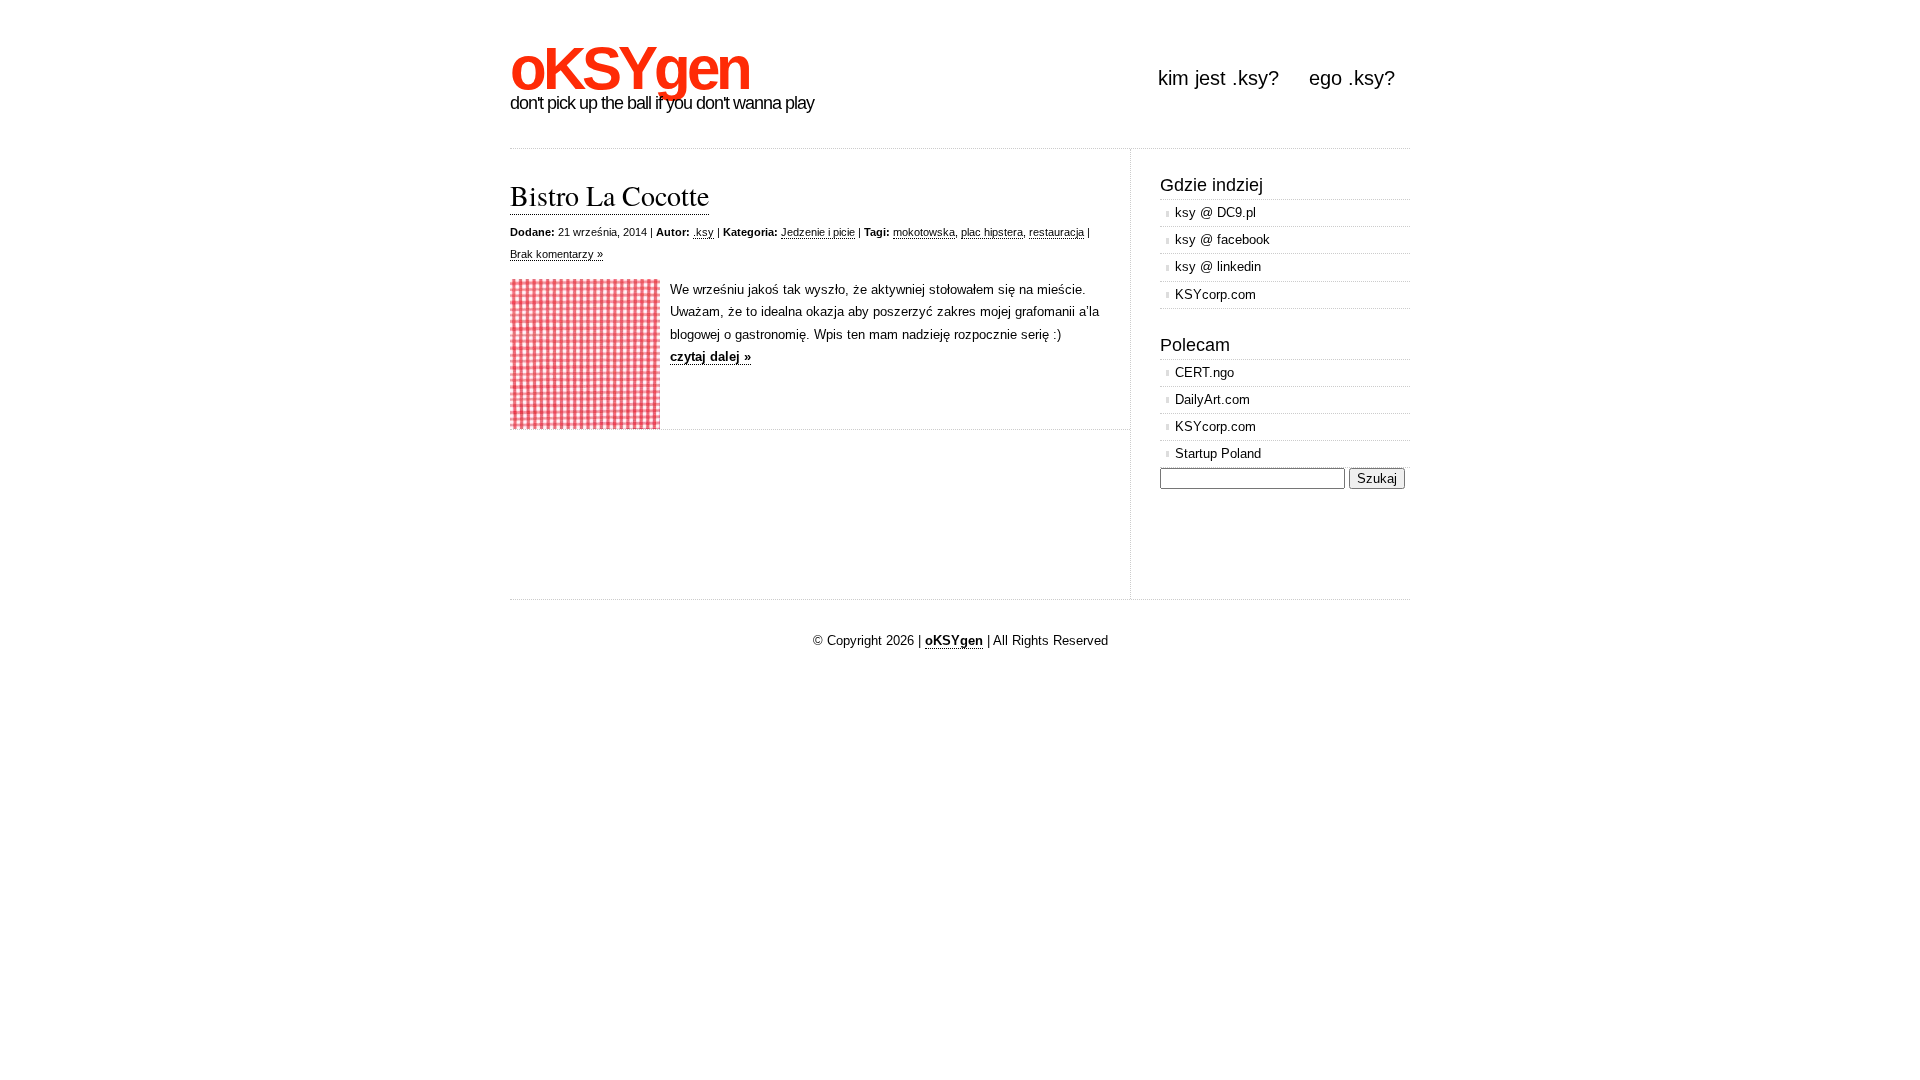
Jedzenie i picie (818, 232)
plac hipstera (992, 232)
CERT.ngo (1204, 372)
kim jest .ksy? (1218, 78)
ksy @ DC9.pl (1215, 212)
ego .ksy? (1352, 78)
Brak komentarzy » (556, 254)
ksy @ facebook (1222, 239)
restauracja (1056, 232)
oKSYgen (629, 68)
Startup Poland (1218, 453)
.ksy (703, 232)
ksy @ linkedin (1218, 266)
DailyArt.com (1212, 399)
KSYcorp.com (1215, 294)
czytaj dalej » (710, 356)
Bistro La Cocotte (609, 195)
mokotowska (924, 232)
